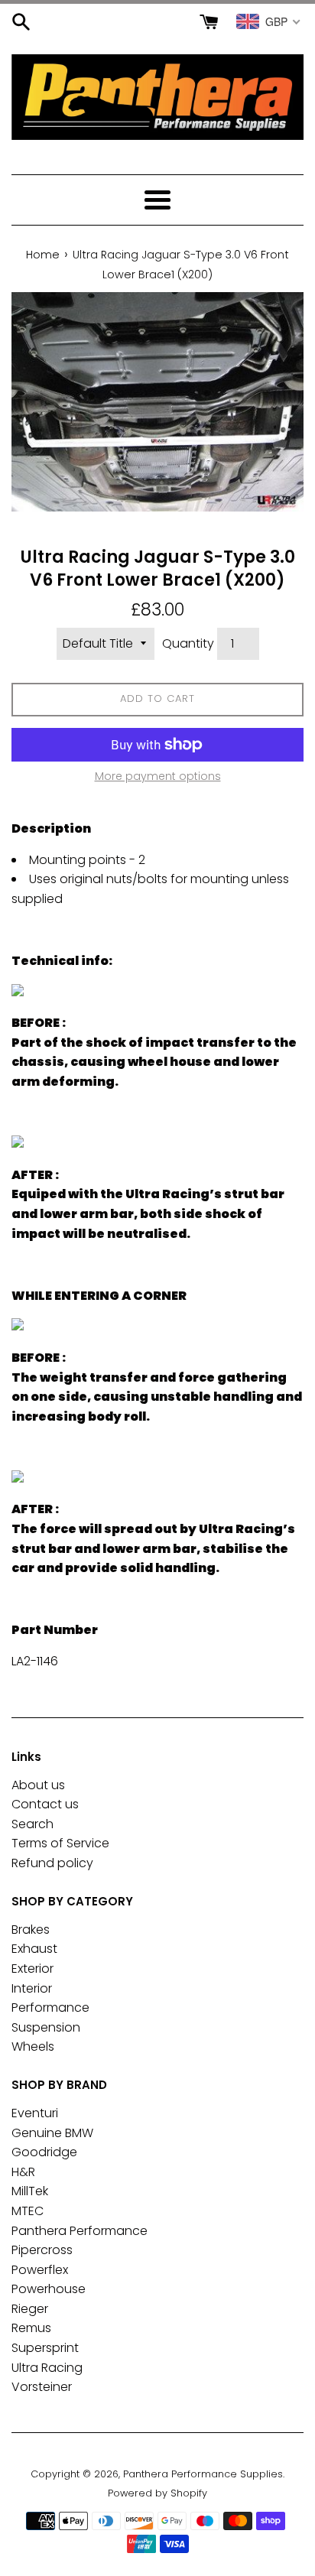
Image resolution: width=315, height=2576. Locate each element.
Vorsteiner (42, 2387)
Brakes (31, 1930)
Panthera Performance (80, 2231)
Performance (50, 2008)
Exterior (32, 1969)
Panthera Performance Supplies (203, 2474)
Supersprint (45, 2348)
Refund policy (52, 1863)
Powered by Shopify (157, 2493)
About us (38, 1785)
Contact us (45, 1804)
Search (32, 1824)
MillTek (30, 2191)
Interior (32, 1988)
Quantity (188, 643)
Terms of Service (60, 1843)
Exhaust (34, 1949)
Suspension (46, 2027)
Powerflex (40, 2270)
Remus (31, 2328)
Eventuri (35, 2113)
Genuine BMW (52, 2133)
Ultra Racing (47, 2368)
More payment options (158, 776)
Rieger (30, 2309)
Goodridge (44, 2152)
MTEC (28, 2211)
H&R (23, 2172)
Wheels (33, 2047)
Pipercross (42, 2250)
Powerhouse (49, 2289)
